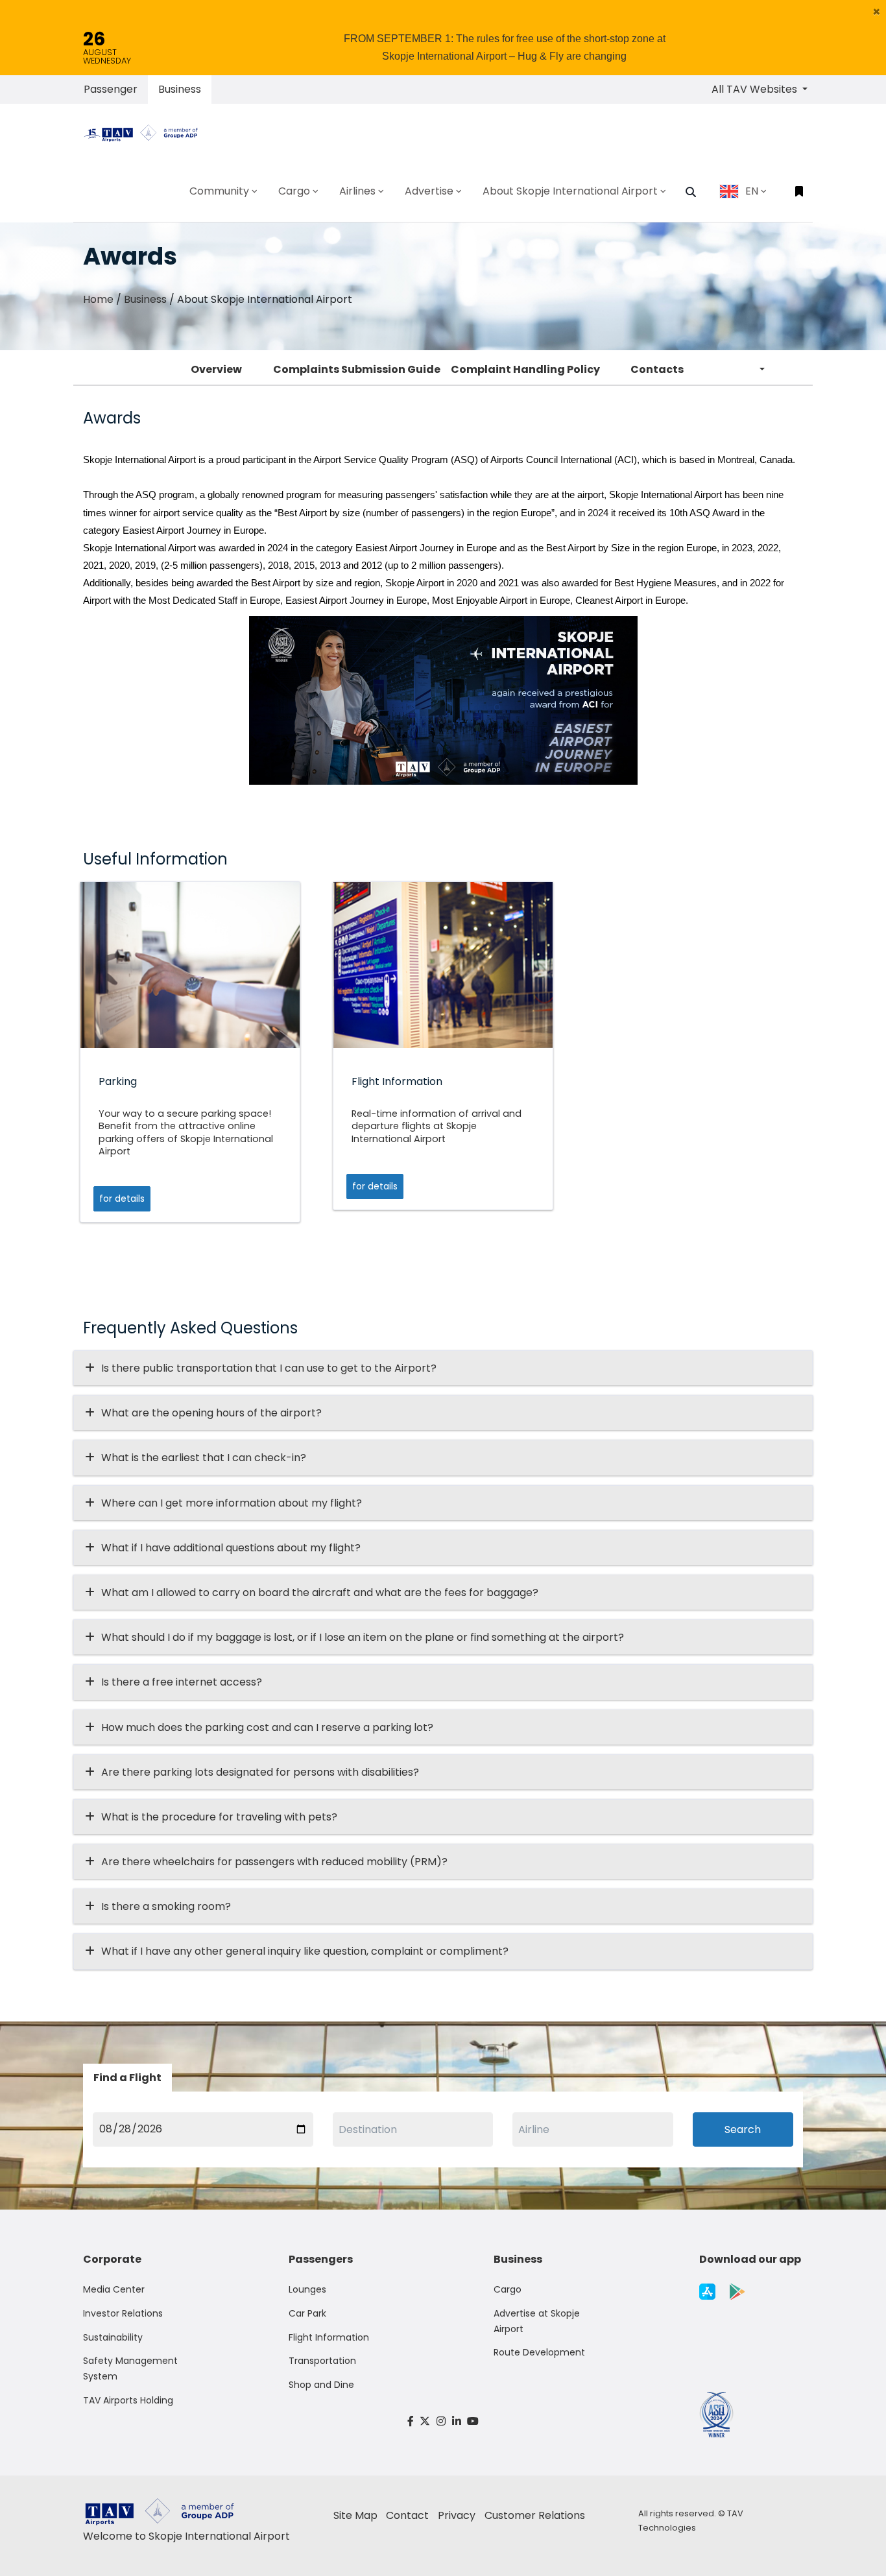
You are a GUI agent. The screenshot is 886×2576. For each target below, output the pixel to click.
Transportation (322, 2361)
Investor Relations (123, 2313)
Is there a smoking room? (166, 1906)
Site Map (355, 2515)
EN (752, 191)
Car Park (307, 2313)
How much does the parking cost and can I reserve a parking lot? (267, 1727)
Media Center (114, 2289)
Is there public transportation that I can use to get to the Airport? (269, 1368)
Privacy (457, 2515)
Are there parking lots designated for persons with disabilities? (260, 1772)
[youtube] (473, 2421)
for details (122, 1199)
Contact (407, 2515)
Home (98, 299)
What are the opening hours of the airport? (211, 1413)
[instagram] (441, 2421)
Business (180, 89)
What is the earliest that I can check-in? (204, 1458)
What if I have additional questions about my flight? (231, 1548)
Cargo (508, 2289)
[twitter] (425, 2421)
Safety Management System (130, 2368)
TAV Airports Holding (128, 2400)
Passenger (111, 89)
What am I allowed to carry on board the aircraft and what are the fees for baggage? (320, 1592)
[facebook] (411, 2421)
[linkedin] (457, 2421)
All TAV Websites (756, 89)
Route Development (539, 2352)
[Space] (146, 132)
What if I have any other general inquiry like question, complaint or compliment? (305, 1951)
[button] (877, 12)
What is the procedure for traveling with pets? (219, 1817)
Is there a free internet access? (182, 1682)
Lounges (307, 2289)
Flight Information (329, 2337)
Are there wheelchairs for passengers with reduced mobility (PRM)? (278, 1862)
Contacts (657, 369)
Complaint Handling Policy (525, 369)
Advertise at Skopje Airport (537, 2321)
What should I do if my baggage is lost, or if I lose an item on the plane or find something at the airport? (363, 1637)
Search (743, 2129)
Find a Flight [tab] (127, 2078)
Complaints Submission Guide (357, 369)
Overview (216, 369)
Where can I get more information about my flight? (232, 1503)
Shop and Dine (321, 2385)
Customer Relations (535, 2515)
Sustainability (113, 2337)
